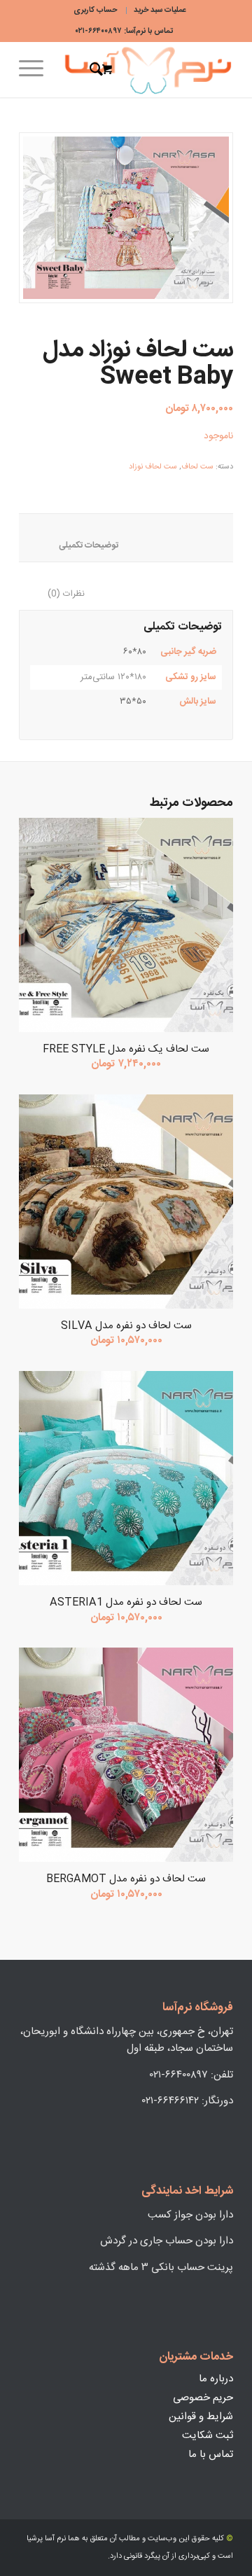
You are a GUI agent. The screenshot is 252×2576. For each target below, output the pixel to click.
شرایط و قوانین (201, 2417)
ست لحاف (197, 467)
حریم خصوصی (203, 2398)
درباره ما (216, 2379)
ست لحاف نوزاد (153, 467)
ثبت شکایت (208, 2436)
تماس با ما (211, 2455)
